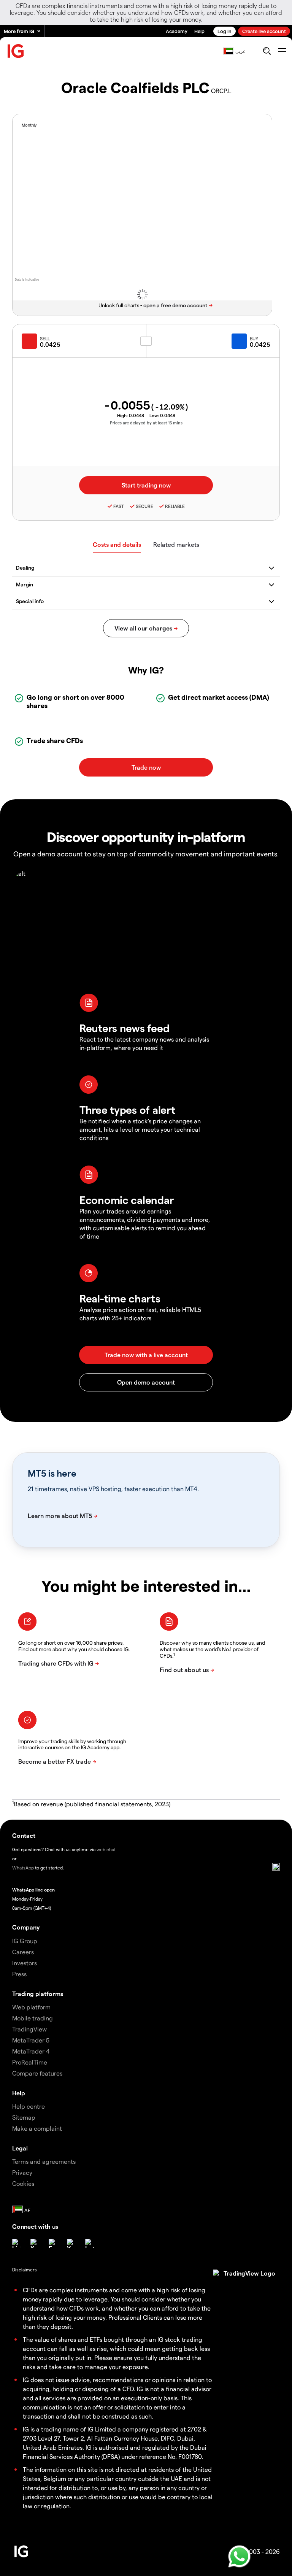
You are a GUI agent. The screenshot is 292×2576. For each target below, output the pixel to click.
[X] (35, 2243)
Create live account (264, 31)
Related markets (176, 544)
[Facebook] (53, 2243)
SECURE (144, 506)
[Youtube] (71, 2243)
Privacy (22, 2172)
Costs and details (117, 544)
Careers (23, 1952)
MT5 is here (52, 1473)
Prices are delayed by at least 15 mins (146, 423)
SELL (45, 338)
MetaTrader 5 (31, 2040)
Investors (25, 1963)
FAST (119, 506)
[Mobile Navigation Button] (282, 51)
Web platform (31, 2007)
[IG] (16, 51)
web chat (106, 1849)
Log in (225, 31)
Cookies (23, 2183)
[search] (267, 51)
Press (19, 1974)
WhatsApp (23, 1868)
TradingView (29, 2029)
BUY (254, 338)
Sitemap (24, 2117)
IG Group (25, 1941)
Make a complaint (37, 2128)
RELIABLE (175, 506)
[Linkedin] (17, 2243)
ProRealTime (30, 2062)
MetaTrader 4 (31, 2051)
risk (42, 2317)
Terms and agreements (44, 2161)
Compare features (37, 2073)
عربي (240, 51)
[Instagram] (90, 2243)
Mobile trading (33, 2018)
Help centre (29, 2106)
